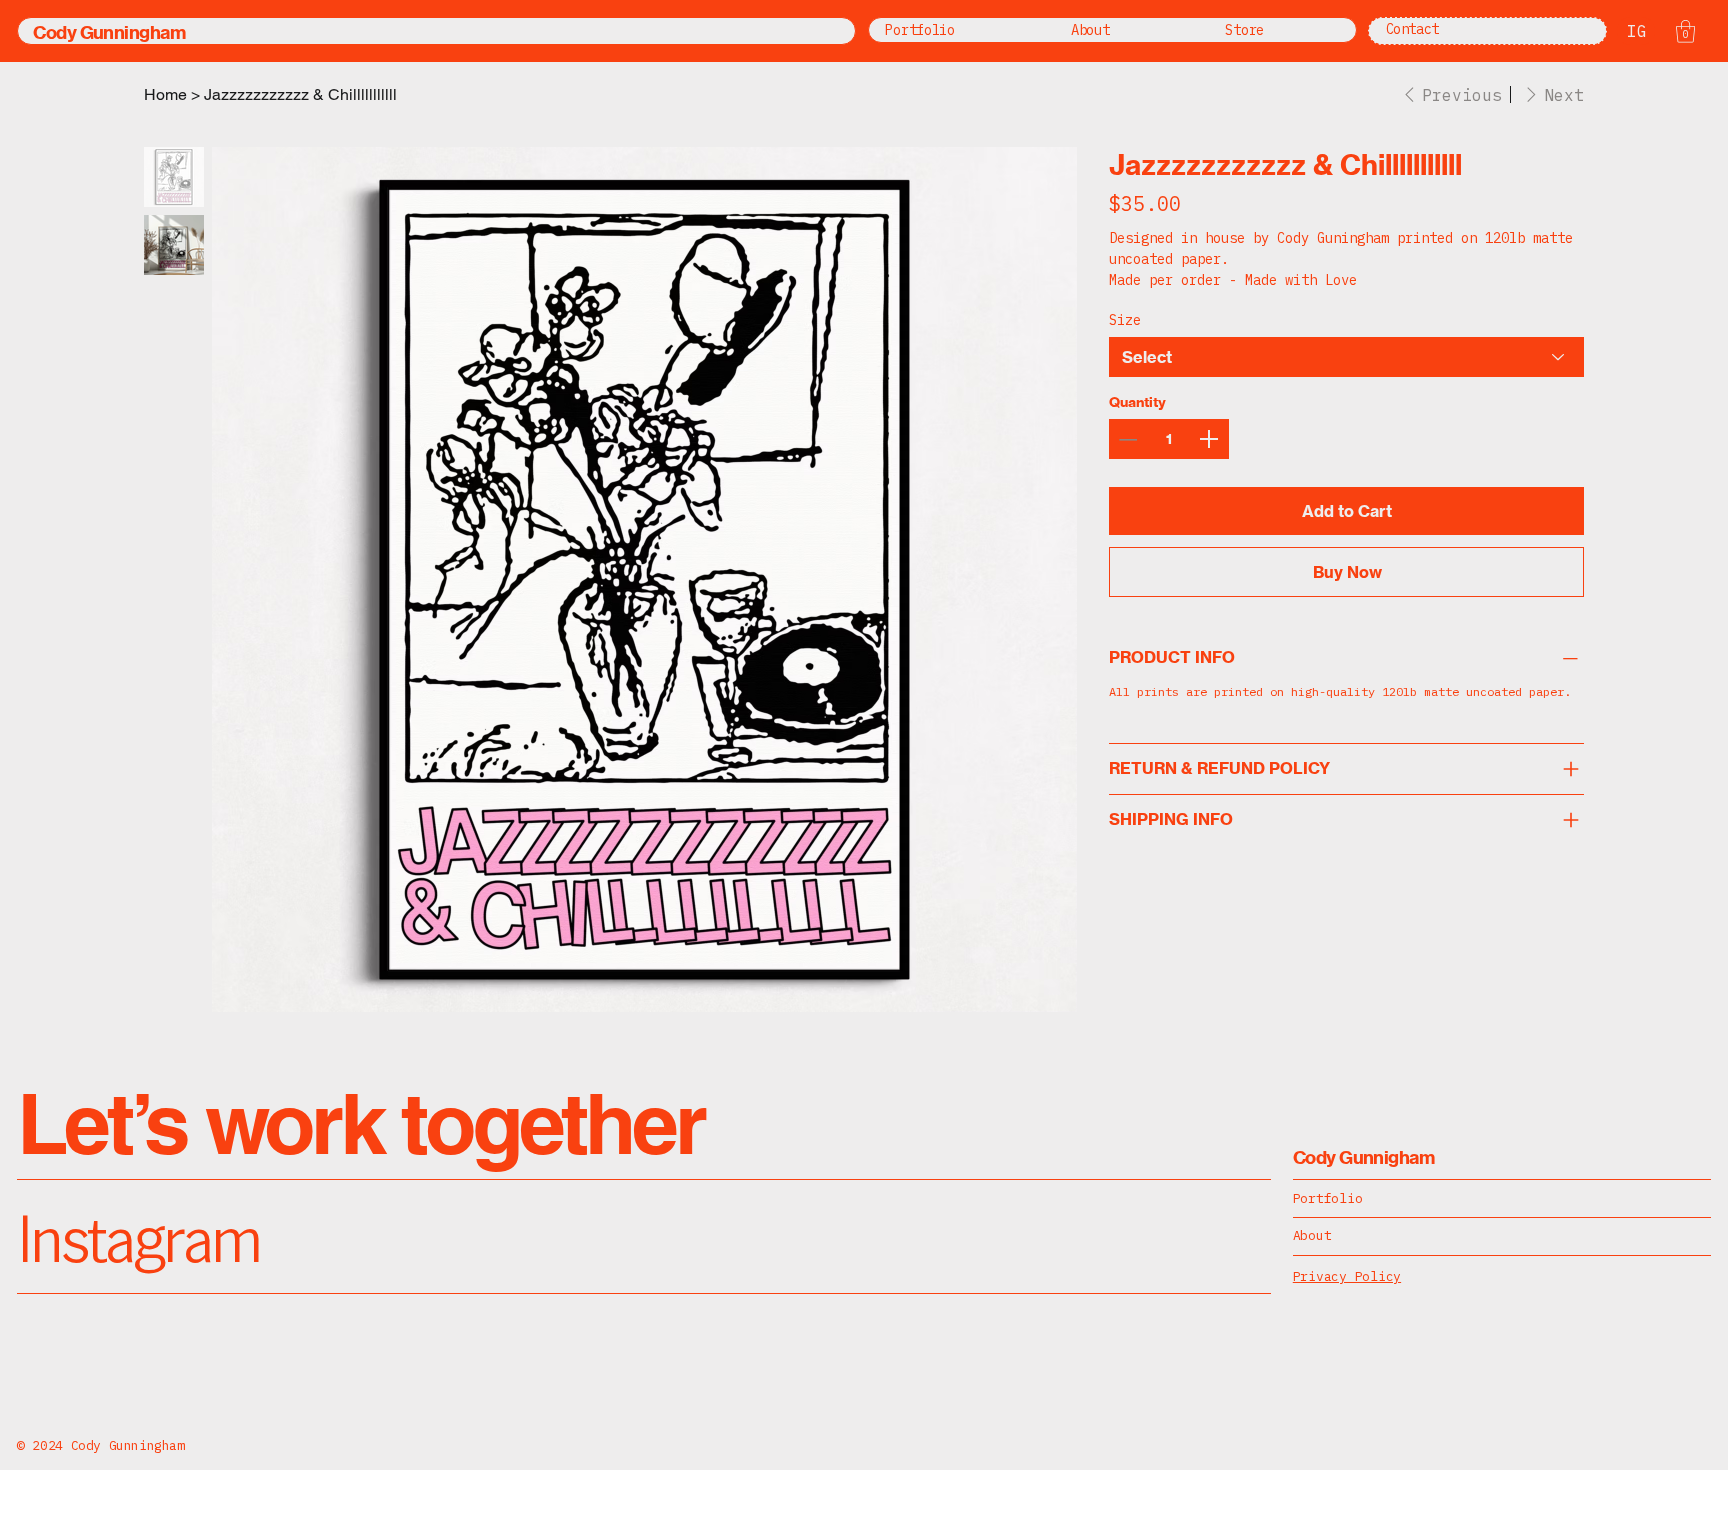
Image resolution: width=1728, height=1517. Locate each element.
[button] (1685, 31)
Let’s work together (360, 1123)
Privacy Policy (1347, 1276)
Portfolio (1328, 1198)
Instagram (139, 1236)
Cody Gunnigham (1363, 1157)
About (1312, 1235)
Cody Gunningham (109, 32)
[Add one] (1209, 439)
